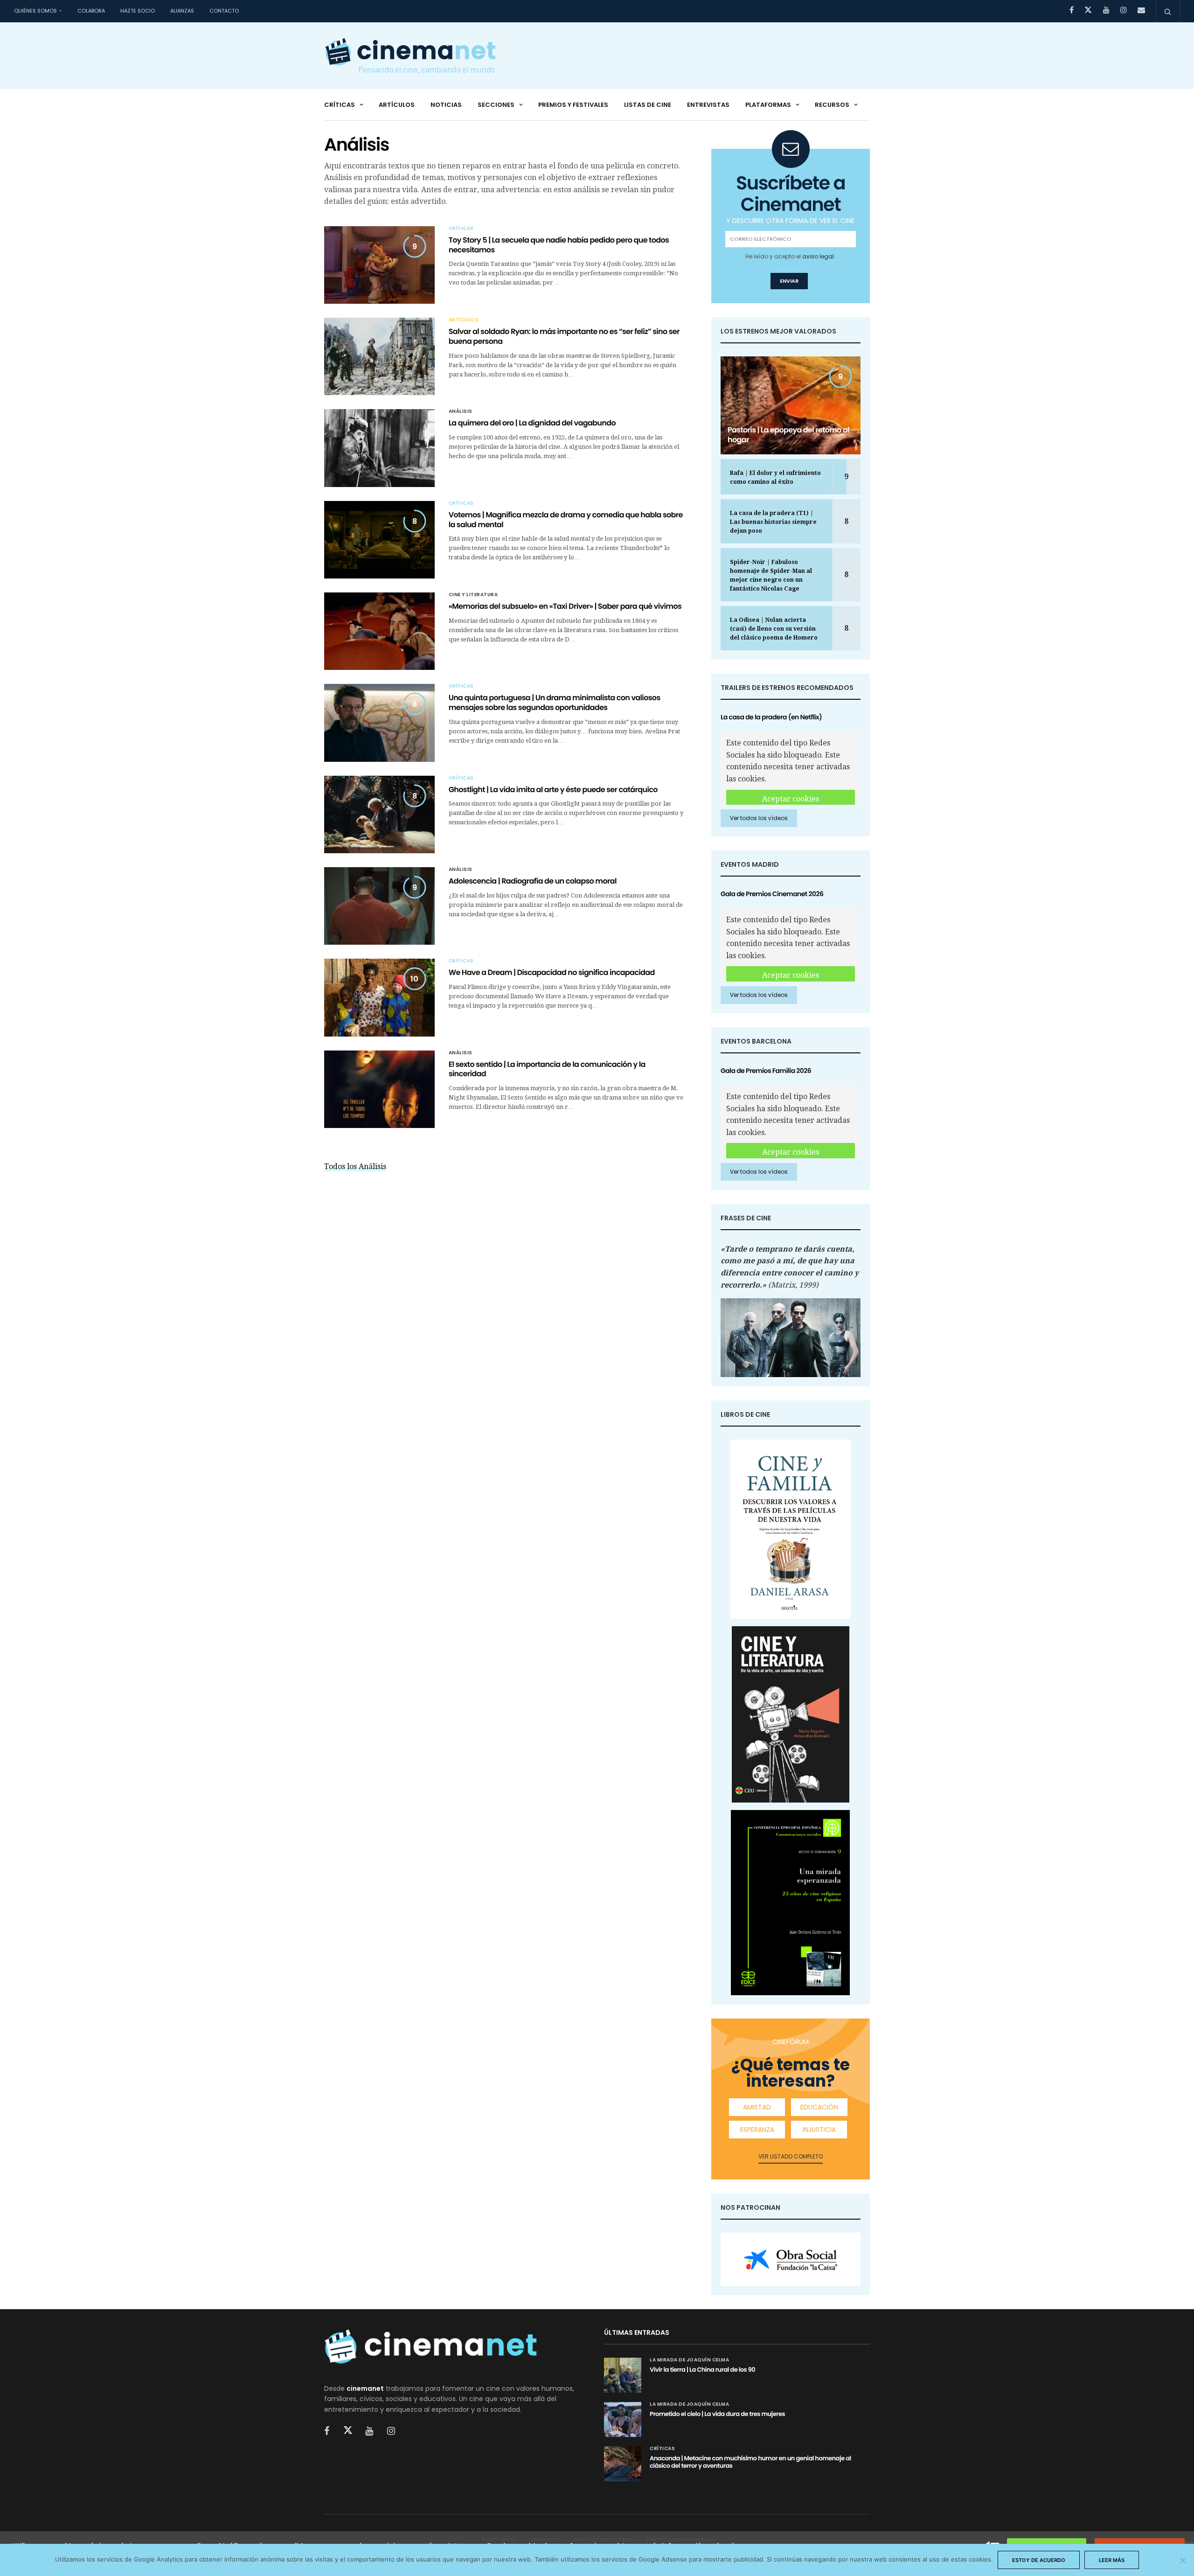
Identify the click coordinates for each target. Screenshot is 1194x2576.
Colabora (91, 11)
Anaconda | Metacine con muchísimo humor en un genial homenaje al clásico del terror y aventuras (750, 2462)
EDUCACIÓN (819, 2107)
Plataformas (768, 105)
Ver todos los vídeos (759, 818)
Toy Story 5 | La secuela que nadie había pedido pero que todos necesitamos (559, 245)
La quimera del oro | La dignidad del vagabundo (532, 423)
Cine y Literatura (473, 595)
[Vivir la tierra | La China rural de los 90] (623, 2375)
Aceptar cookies (791, 799)
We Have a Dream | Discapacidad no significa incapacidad (552, 972)
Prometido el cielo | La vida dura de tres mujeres (717, 2414)
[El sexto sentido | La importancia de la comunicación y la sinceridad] (379, 1089)
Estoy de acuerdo (1039, 2560)
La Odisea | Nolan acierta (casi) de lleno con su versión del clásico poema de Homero (774, 629)
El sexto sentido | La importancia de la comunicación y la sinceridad (547, 1069)
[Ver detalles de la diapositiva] (791, 2259)
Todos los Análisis (355, 1166)
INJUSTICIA (819, 2130)
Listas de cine (648, 105)
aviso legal (818, 256)
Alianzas (182, 11)
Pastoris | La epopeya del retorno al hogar (788, 435)
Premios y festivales (573, 105)
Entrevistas (708, 105)
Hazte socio (138, 11)
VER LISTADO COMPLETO (791, 2156)
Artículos (397, 105)
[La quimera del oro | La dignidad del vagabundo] (379, 448)
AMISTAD (757, 2107)
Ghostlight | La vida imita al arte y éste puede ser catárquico (553, 790)
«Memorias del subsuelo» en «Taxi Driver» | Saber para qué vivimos (565, 606)
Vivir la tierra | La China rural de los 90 (702, 2370)
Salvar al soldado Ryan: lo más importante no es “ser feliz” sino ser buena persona (564, 336)
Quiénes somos (35, 11)
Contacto (224, 11)
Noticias (446, 105)
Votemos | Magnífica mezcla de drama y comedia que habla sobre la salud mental (566, 520)
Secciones (496, 105)
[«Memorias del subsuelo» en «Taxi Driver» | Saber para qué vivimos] (379, 631)
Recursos (832, 105)
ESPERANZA (757, 2130)
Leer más (1112, 2560)
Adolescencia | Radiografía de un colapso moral (533, 881)
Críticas (340, 105)
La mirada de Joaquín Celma (689, 2360)
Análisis (461, 411)
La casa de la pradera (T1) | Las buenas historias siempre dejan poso (773, 522)
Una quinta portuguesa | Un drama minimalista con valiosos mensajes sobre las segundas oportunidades (555, 703)
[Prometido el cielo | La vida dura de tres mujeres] (623, 2419)
